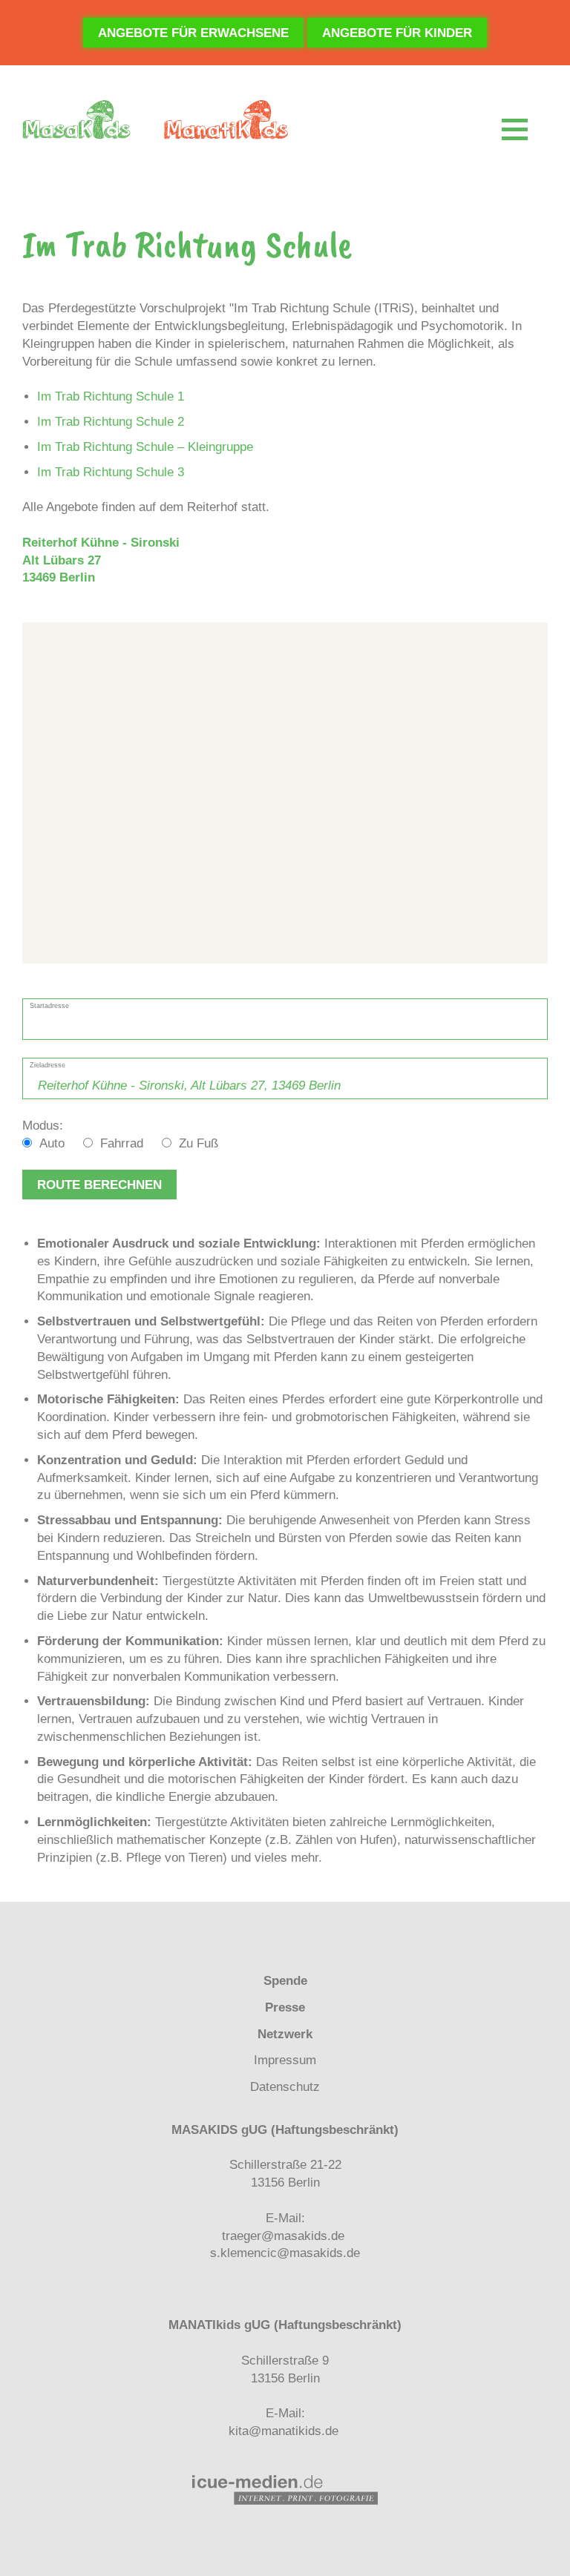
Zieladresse (47, 1065)
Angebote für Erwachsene (193, 33)
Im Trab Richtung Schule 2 (111, 422)
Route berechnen (99, 1185)
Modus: (43, 1126)
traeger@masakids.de (283, 2236)
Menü (515, 129)
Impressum (285, 2060)
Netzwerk (285, 2034)
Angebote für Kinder (397, 33)
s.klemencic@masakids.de (285, 2253)
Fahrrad (122, 1143)
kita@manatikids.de (284, 2431)
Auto (52, 1143)
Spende (285, 1981)
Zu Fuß (199, 1143)
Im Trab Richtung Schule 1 (111, 396)
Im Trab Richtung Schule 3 (111, 472)
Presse (285, 2007)
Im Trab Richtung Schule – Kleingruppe (145, 447)
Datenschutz (285, 2087)
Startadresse (49, 1005)
